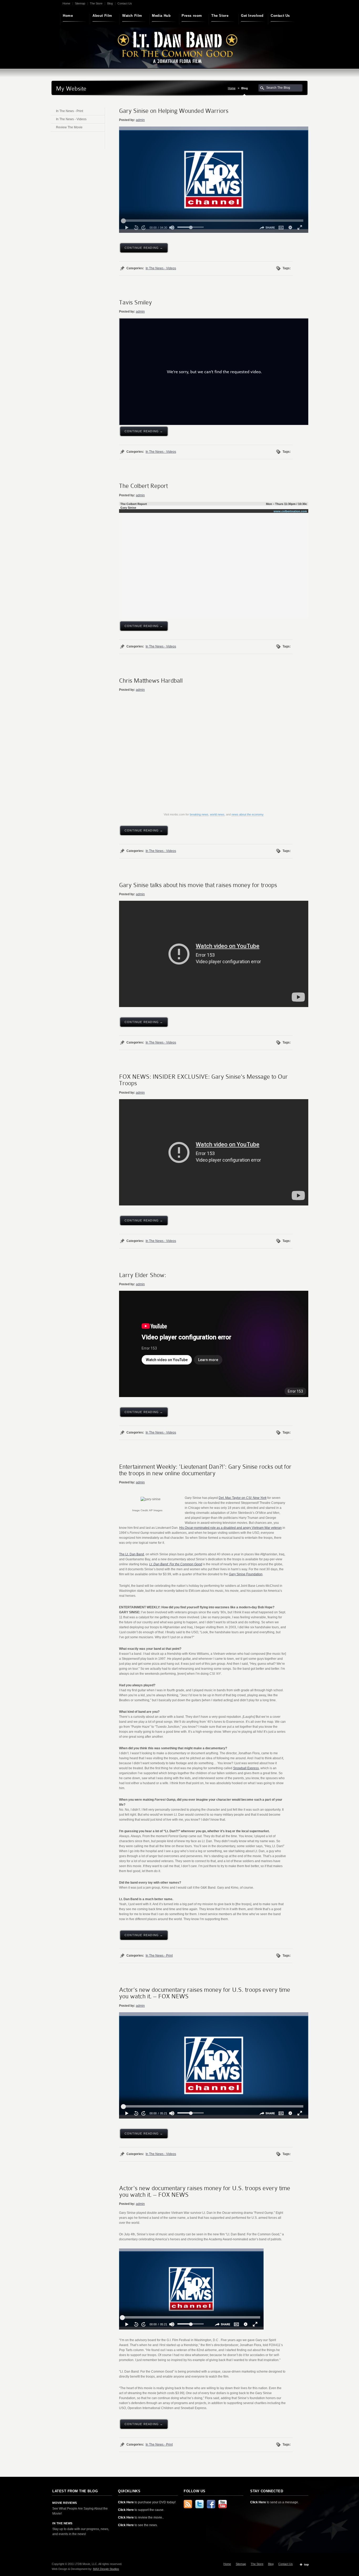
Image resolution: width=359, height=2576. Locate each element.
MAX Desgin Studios (106, 2569)
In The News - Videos (161, 268)
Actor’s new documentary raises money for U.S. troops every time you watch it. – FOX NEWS (205, 1993)
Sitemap (80, 3)
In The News (62, 2523)
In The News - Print (159, 1956)
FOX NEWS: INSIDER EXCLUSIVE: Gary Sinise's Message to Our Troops (203, 1080)
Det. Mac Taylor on (243, 1498)
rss (188, 2504)
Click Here (126, 2502)
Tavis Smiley (135, 302)
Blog (110, 3)
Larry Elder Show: (143, 1275)
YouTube (223, 2504)
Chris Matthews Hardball (151, 681)
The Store (96, 3)
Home (66, 3)
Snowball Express (246, 1768)
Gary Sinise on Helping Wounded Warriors (174, 111)
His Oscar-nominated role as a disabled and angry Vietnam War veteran (230, 1528)
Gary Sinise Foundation (246, 1574)
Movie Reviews (65, 2503)
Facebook (211, 2504)
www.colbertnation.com (290, 511)
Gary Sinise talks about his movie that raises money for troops (198, 885)
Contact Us (125, 3)
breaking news (199, 814)
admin (140, 120)
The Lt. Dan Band (132, 1554)
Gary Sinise (128, 508)
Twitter (199, 2504)
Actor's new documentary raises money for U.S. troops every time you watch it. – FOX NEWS (205, 2191)
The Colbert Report (143, 486)
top (306, 2564)
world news (217, 814)
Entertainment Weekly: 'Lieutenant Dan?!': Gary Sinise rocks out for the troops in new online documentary (205, 1470)
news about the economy (248, 814)
